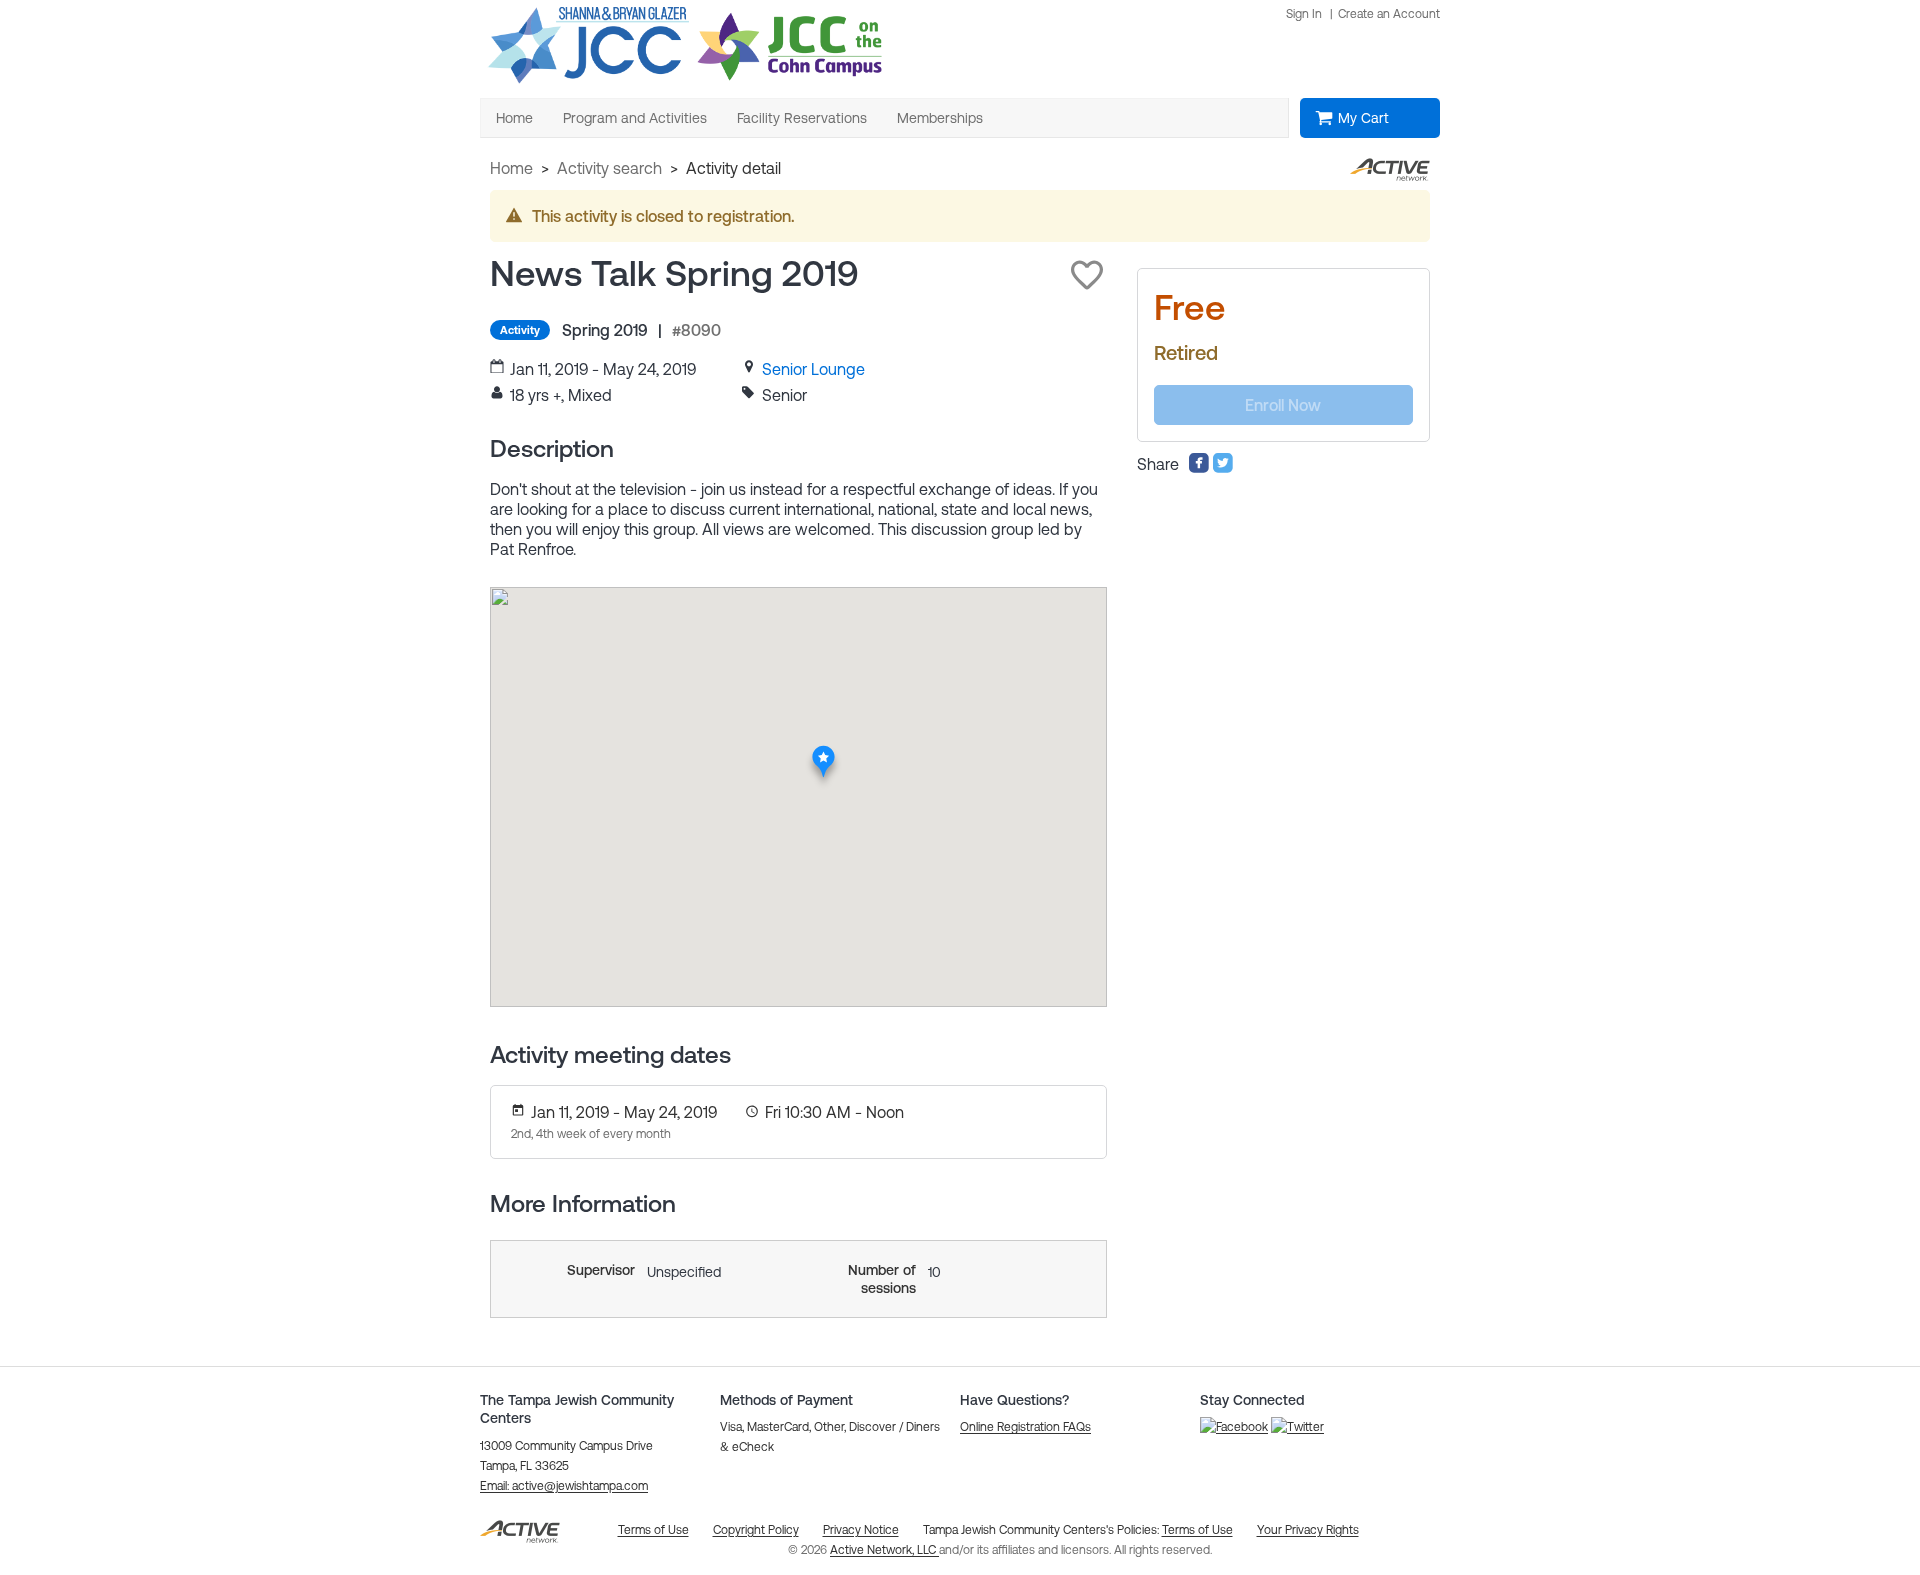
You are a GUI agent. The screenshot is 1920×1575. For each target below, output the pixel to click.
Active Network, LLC (884, 1550)
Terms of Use (1197, 1530)
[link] (813, 369)
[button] (1087, 275)
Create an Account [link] (1389, 14)
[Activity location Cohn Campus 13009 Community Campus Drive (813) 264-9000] (823, 751)
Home (511, 168)
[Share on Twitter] (1223, 468)
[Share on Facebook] (1199, 468)
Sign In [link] (1304, 14)
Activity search (609, 168)
